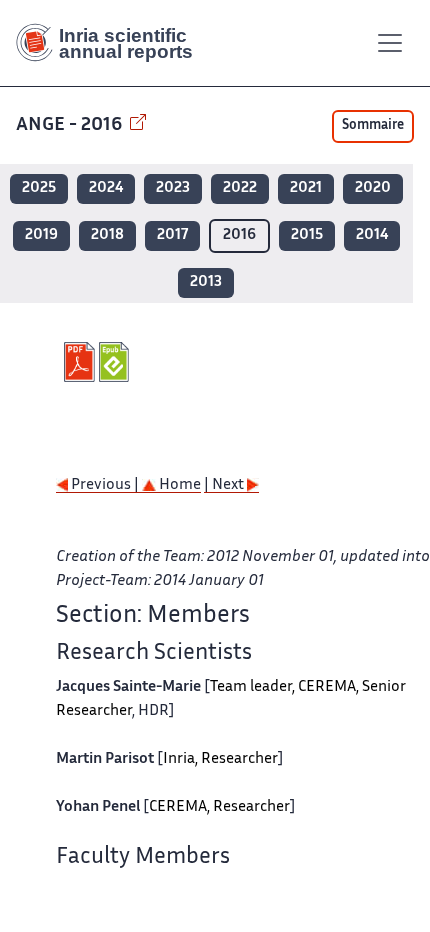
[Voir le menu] (390, 43)
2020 (373, 188)
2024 (106, 188)
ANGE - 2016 (71, 125)
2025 (39, 188)
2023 (173, 188)
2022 (240, 188)
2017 (172, 235)
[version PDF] (81, 362)
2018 (107, 235)
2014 (372, 235)
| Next (225, 485)
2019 (41, 235)
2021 (306, 188)
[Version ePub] (116, 362)
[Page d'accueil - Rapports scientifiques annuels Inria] (112, 43)
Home (178, 485)
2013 (206, 282)
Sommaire (373, 126)
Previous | (105, 485)
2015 (307, 235)
